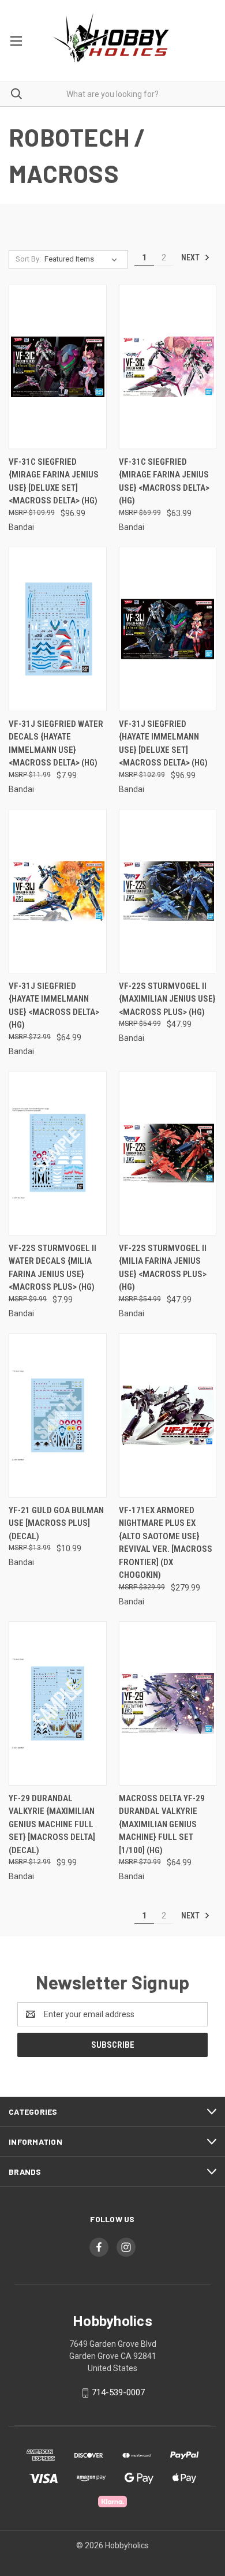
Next (191, 257)
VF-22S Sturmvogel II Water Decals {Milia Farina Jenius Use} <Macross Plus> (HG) (52, 1268)
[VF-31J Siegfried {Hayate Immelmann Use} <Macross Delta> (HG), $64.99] (58, 891)
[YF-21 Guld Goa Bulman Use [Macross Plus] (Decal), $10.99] (58, 1415)
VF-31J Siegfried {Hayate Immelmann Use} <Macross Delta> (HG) (54, 1006)
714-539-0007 (118, 2392)
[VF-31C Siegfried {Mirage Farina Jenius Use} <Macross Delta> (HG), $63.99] (168, 367)
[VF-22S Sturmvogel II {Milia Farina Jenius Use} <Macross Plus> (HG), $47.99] (168, 1153)
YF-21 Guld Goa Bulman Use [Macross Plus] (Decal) (56, 1523)
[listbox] (83, 259)
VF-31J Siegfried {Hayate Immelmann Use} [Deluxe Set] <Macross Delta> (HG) (163, 744)
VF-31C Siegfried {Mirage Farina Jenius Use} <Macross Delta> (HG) (164, 481)
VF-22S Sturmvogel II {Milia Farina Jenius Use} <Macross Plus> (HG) (163, 1268)
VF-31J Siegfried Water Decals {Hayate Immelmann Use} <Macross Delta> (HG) (56, 744)
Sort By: (28, 259)
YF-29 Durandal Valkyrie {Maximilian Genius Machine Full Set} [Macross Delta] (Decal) (52, 1824)
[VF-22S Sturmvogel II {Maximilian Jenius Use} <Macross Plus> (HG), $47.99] (168, 891)
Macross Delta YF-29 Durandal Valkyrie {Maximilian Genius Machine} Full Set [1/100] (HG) (162, 1824)
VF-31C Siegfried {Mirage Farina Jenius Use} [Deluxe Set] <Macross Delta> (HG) (54, 481)
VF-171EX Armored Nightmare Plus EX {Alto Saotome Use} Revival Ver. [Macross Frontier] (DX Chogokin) (166, 1543)
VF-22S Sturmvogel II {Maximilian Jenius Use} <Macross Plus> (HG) (167, 999)
